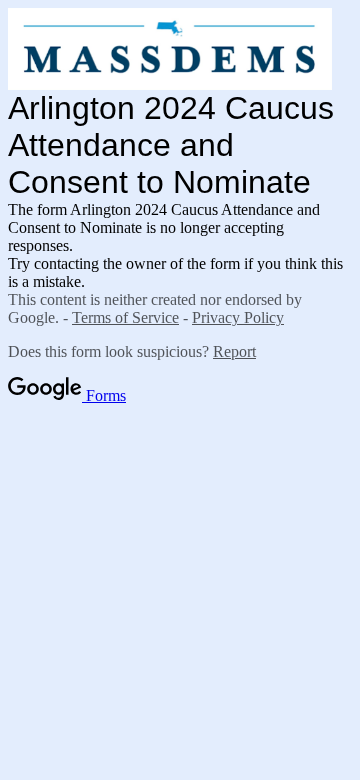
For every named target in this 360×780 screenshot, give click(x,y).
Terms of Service (125, 317)
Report (234, 351)
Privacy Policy (238, 317)
